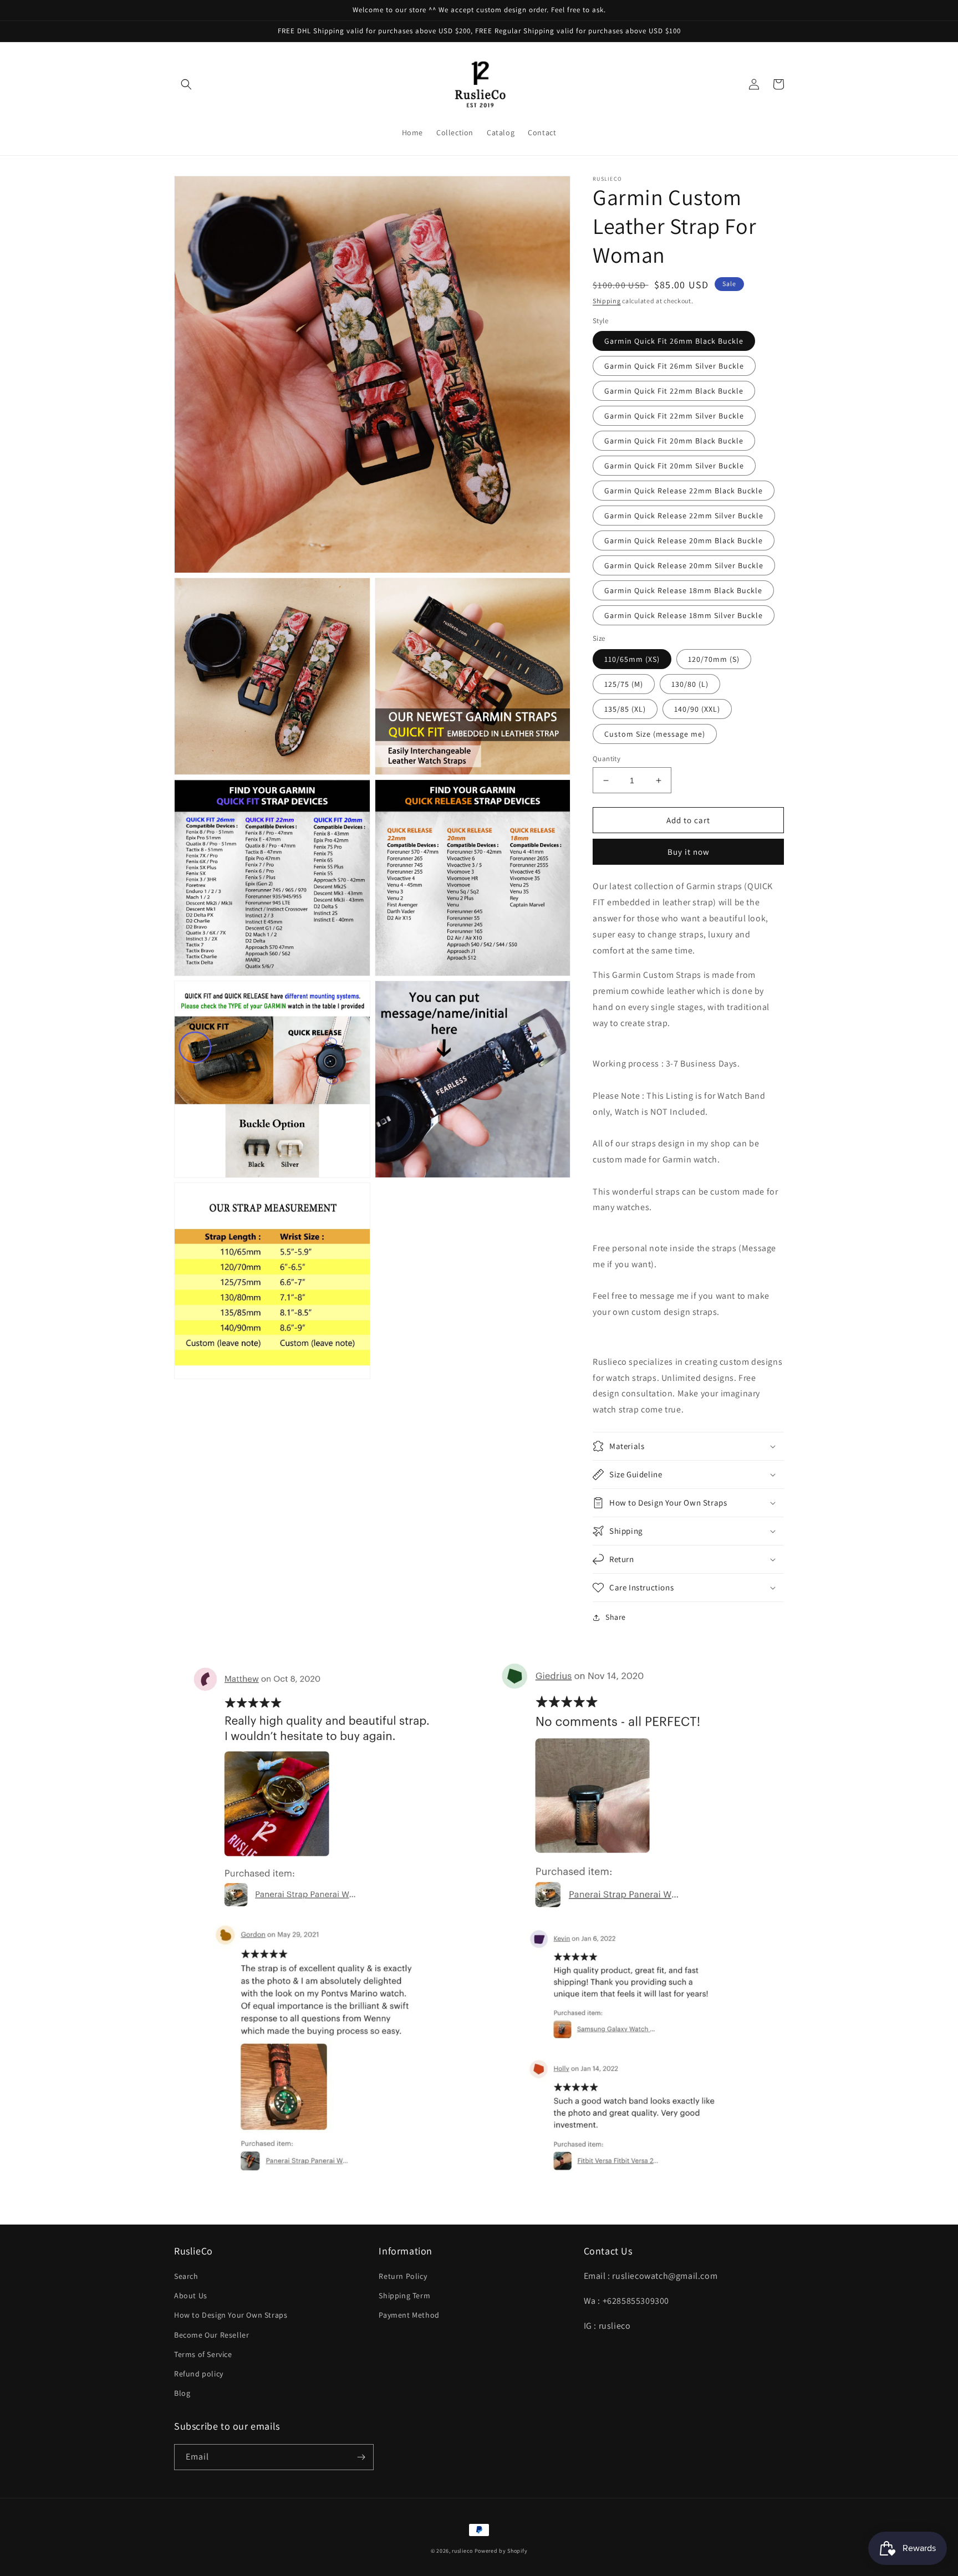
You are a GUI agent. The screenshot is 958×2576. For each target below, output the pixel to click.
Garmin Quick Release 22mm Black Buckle (684, 491)
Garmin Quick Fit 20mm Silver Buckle (674, 466)
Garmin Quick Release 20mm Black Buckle (684, 540)
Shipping (607, 301)
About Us (191, 2296)
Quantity (607, 759)
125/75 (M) (624, 684)
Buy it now (689, 852)
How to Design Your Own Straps (231, 2315)
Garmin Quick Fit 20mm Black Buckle (674, 441)
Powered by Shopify (501, 2551)
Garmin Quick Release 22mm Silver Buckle (684, 516)
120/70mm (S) (714, 659)
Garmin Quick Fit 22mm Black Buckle (674, 391)
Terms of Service (203, 2354)
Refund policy (199, 2374)
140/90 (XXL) (697, 709)
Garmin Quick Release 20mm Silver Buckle (684, 565)
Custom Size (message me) (655, 734)
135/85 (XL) (625, 709)
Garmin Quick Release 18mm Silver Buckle (684, 615)
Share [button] (616, 1617)
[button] (186, 84)
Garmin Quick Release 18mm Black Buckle (683, 590)
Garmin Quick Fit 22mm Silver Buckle (674, 416)
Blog (182, 2393)
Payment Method (409, 2315)
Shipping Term (404, 2296)
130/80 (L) (690, 684)
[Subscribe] (361, 2457)
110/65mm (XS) (632, 659)
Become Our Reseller (212, 2335)
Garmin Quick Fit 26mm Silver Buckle (674, 366)
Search (186, 2276)
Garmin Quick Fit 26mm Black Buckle (674, 341)
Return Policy (403, 2276)
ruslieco (462, 2551)
